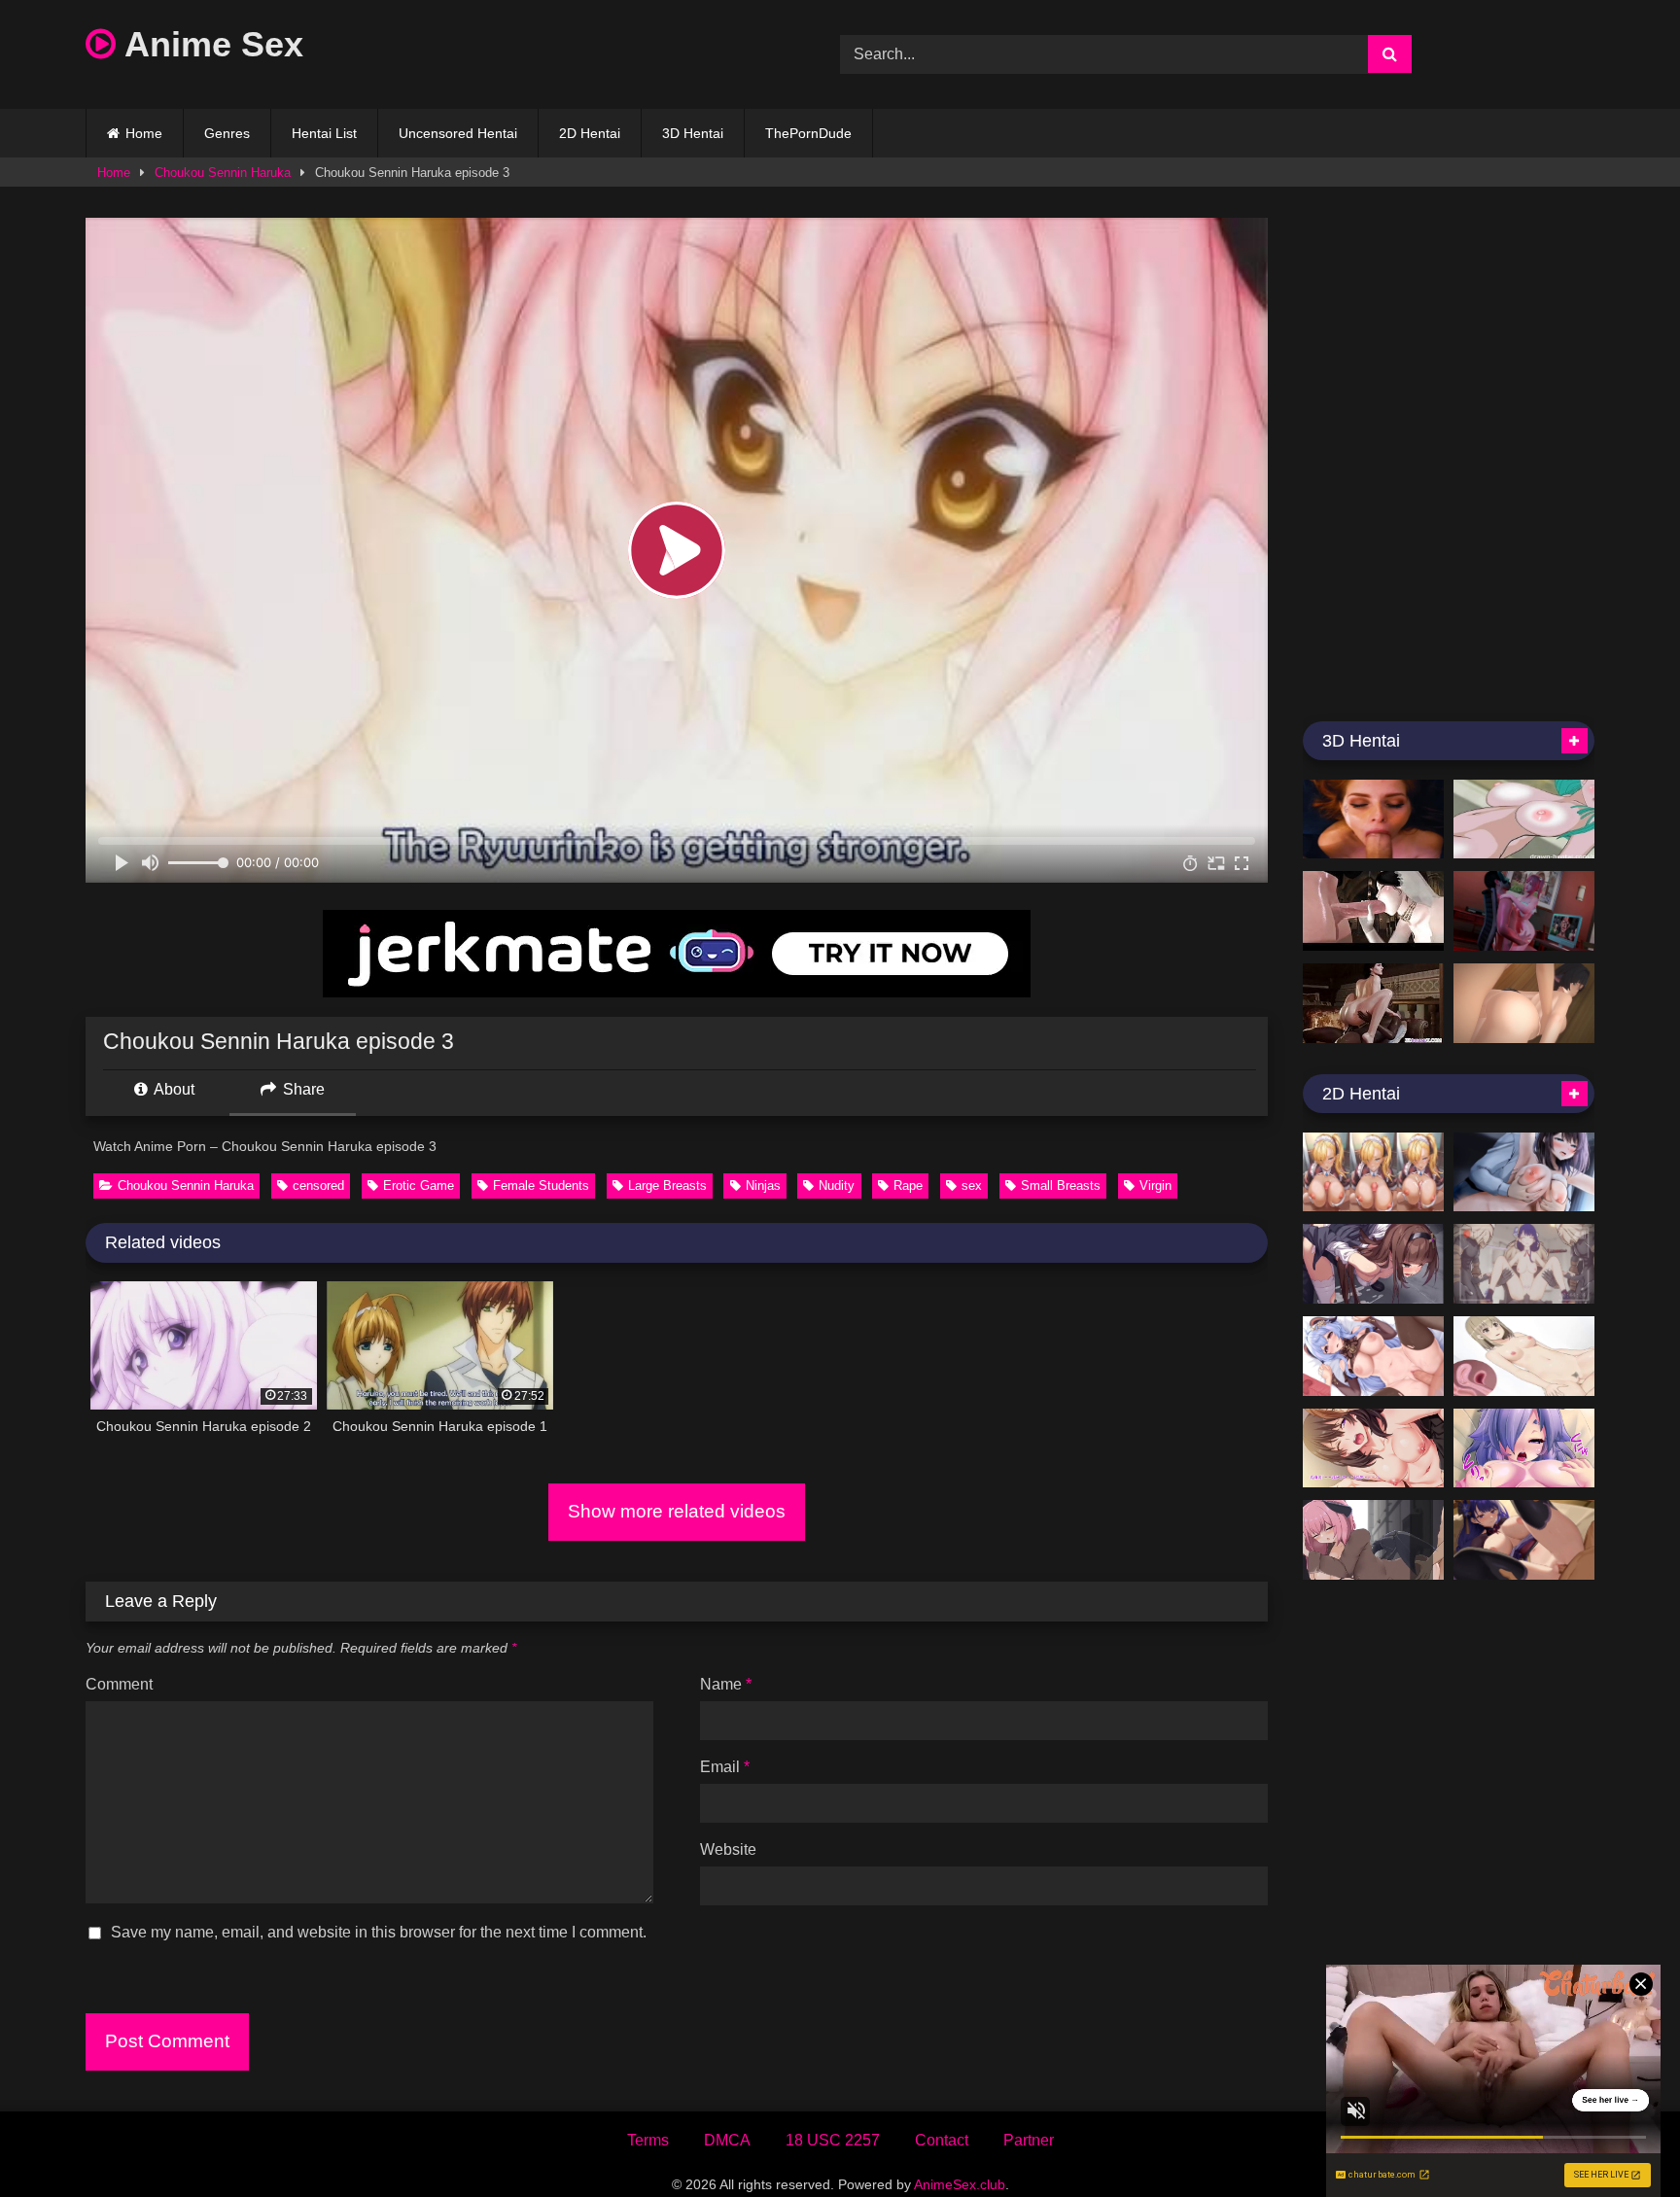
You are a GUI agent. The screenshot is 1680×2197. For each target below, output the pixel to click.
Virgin (1155, 1186)
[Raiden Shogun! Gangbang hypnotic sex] (1524, 1264)
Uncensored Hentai (458, 133)
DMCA (727, 2140)
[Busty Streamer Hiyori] (1524, 1448)
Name (726, 1684)
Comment (119, 1684)
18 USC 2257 (833, 2140)
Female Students (541, 1186)
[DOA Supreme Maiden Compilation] (1524, 911)
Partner (1029, 2140)
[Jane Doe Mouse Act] (1524, 1003)
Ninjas (763, 1186)
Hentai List (324, 133)
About (173, 1089)
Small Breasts (1061, 1186)
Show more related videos (677, 1511)
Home (144, 133)
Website (728, 1849)
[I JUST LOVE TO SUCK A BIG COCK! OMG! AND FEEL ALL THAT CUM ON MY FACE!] (1373, 820)
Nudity (837, 1186)
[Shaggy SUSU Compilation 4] (1373, 1356)
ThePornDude (808, 133)
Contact (942, 2140)
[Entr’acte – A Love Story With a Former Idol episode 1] (1524, 1172)
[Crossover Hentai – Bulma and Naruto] (1524, 820)
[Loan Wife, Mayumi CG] (1373, 1448)
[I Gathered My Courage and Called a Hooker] (1524, 1356)
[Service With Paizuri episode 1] (1373, 1172)
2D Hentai (590, 133)
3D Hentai (693, 133)
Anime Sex (210, 44)
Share (302, 1089)
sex (972, 1186)
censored (318, 1186)
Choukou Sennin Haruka (223, 173)
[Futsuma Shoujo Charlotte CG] (1373, 1264)
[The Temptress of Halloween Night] (1373, 1540)
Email (725, 1767)
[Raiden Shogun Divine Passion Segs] (1524, 1540)
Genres (227, 133)
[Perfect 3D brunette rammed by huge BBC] (1373, 1003)
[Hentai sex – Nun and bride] (1373, 911)
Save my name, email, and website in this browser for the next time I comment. (379, 1932)
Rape (908, 1186)
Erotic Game (419, 1186)
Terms (648, 2140)
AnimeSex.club (960, 2184)
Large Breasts (667, 1186)
